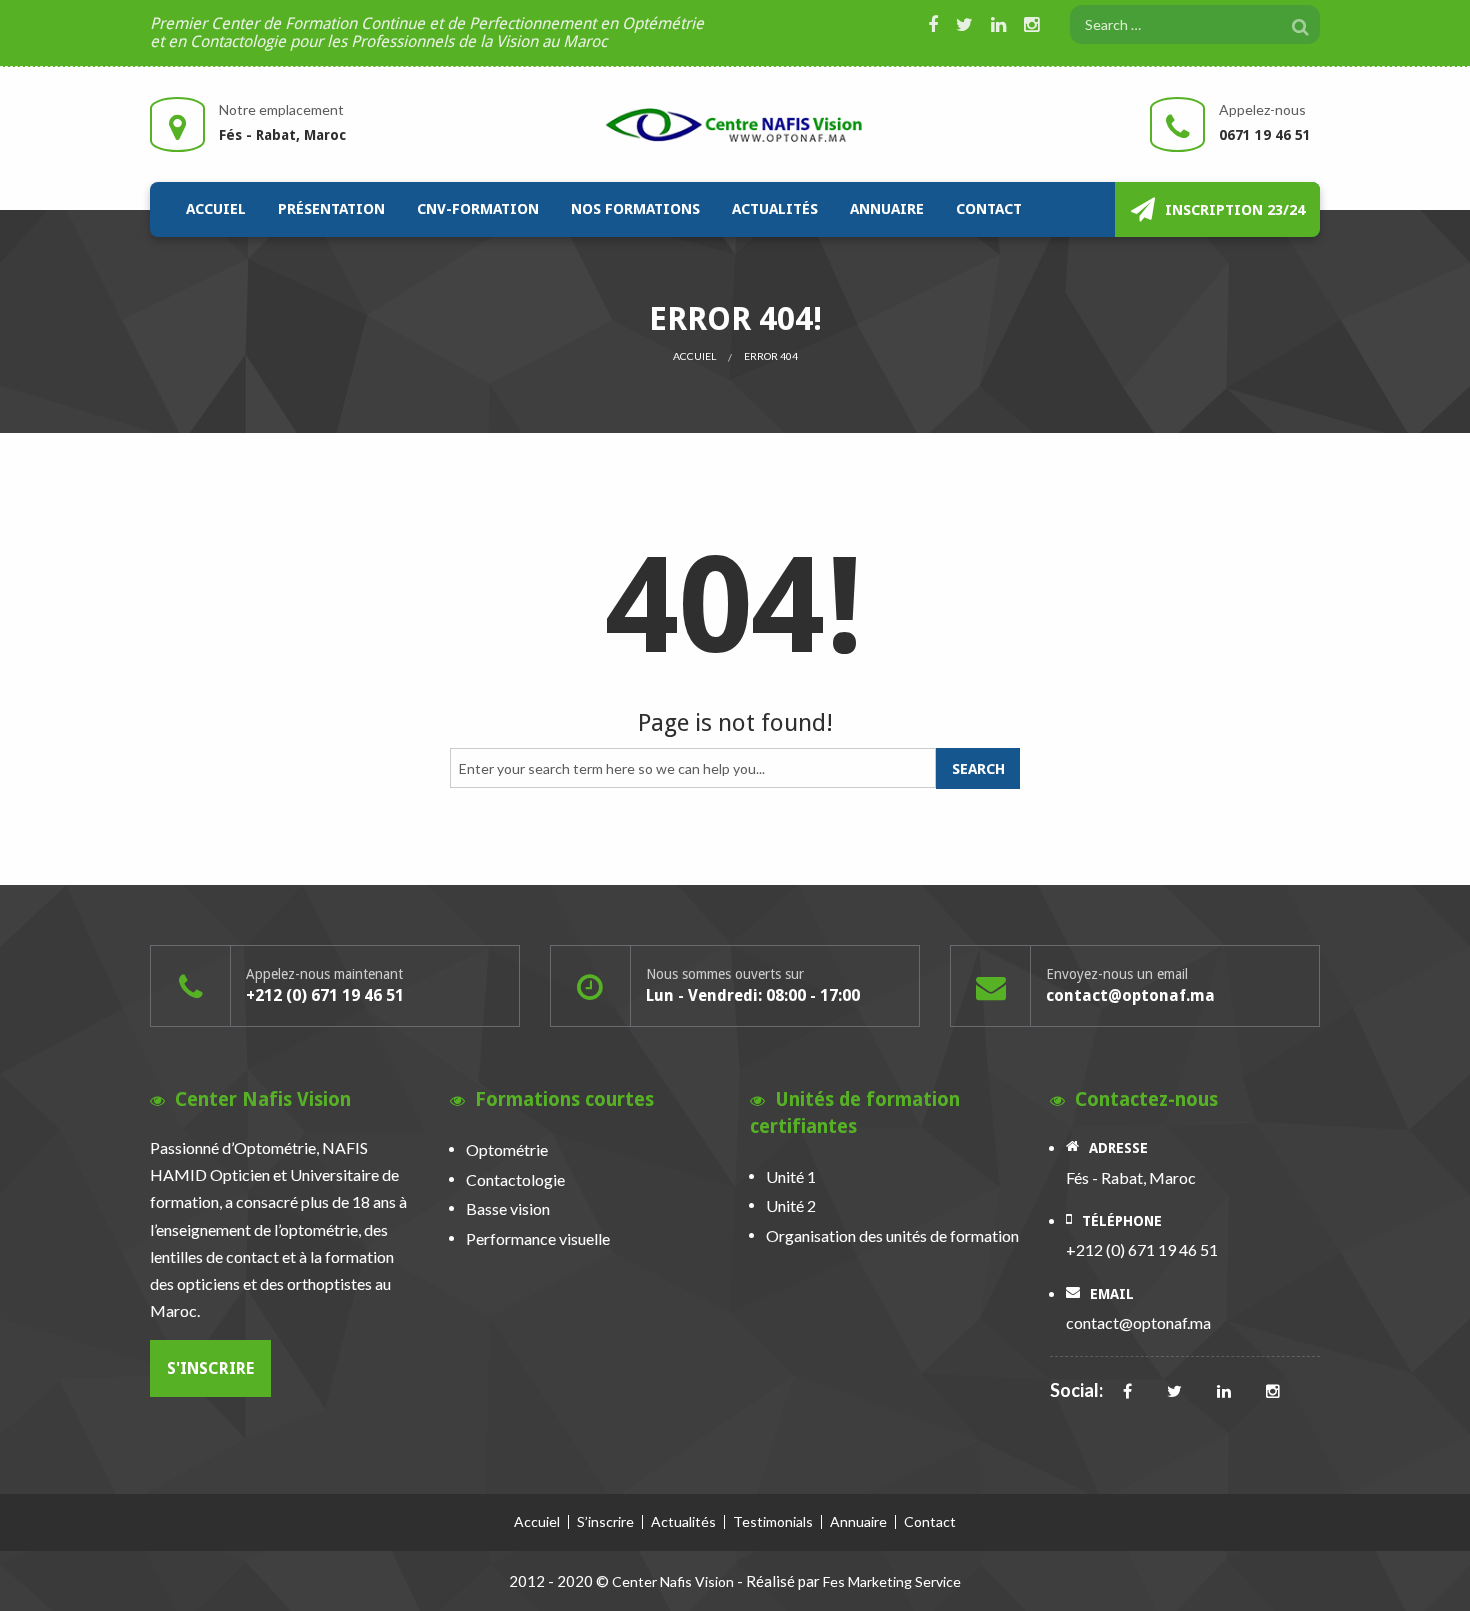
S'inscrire (210, 1368)
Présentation (331, 209)
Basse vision (508, 1208)
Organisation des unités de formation (892, 1235)
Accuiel (216, 209)
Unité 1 (791, 1176)
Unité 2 (791, 1205)
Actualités (775, 209)
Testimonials (773, 1522)
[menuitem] (216, 209)
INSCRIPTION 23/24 (1235, 210)
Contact (989, 209)
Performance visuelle (538, 1238)
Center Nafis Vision (673, 1581)
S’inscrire (605, 1522)
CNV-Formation (478, 209)
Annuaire (887, 209)
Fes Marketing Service (892, 1581)
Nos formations (635, 209)
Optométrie (507, 1149)
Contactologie (515, 1179)
